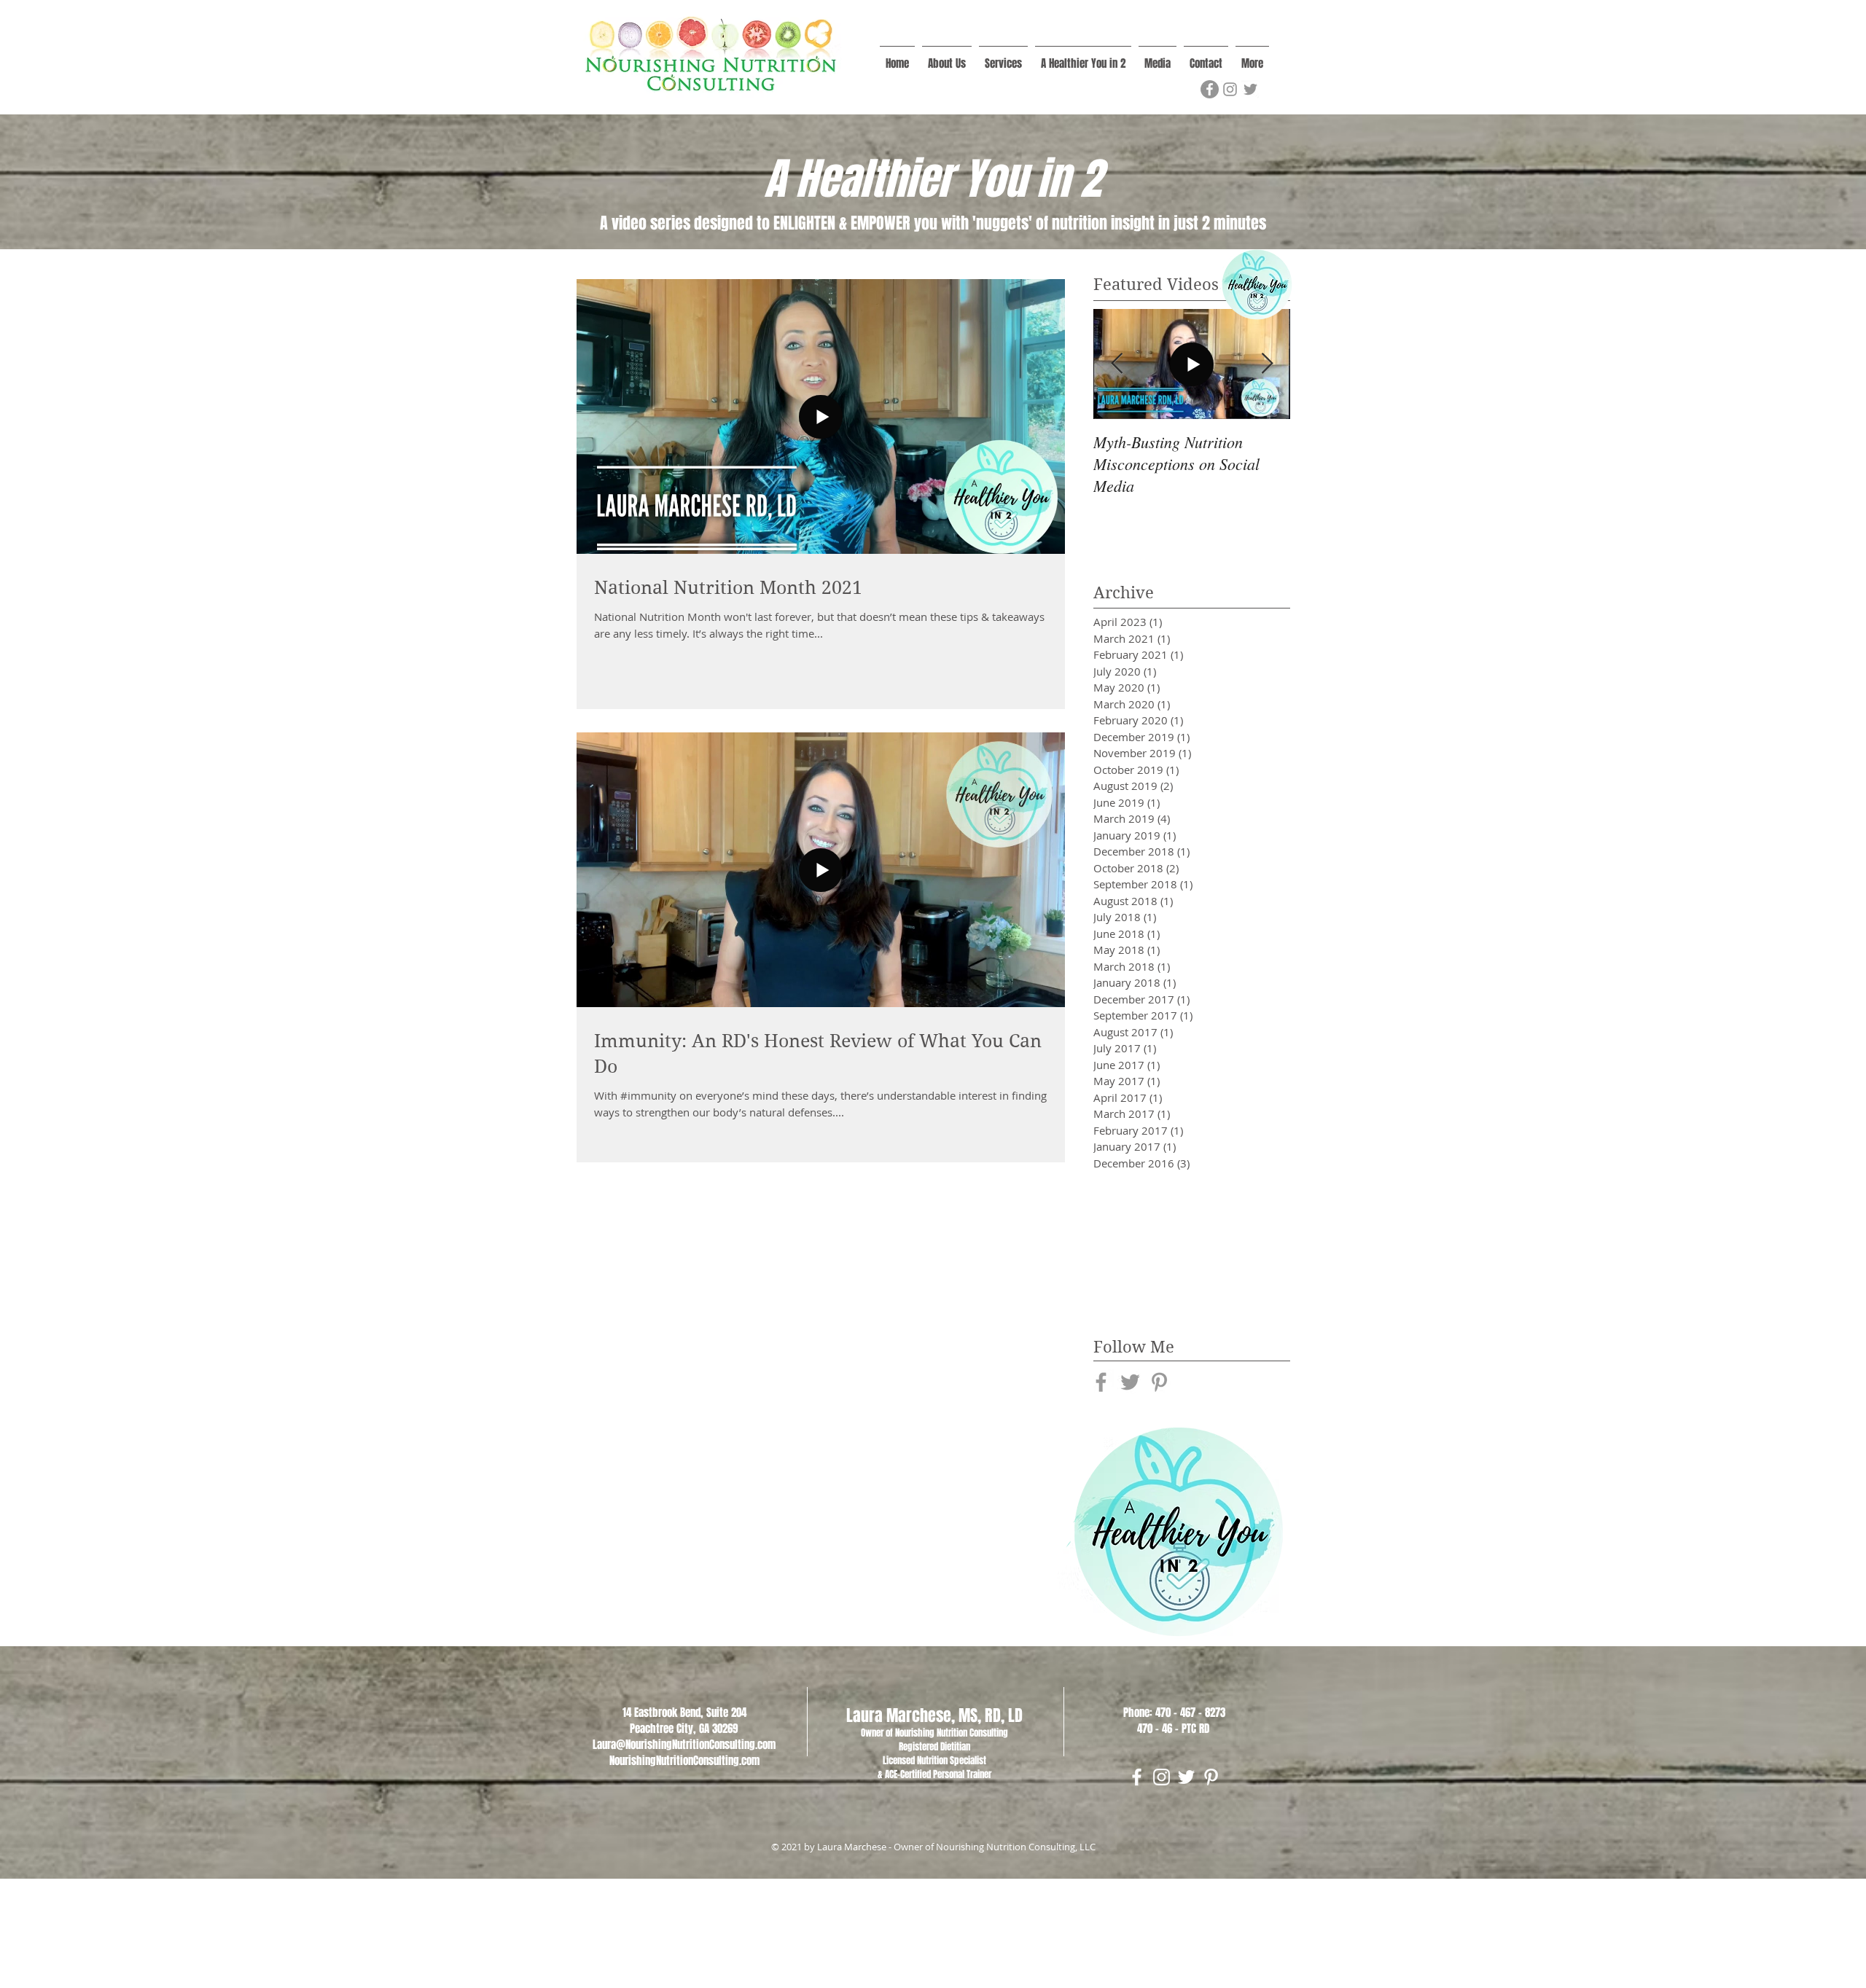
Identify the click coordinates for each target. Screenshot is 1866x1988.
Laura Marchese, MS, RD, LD (934, 1715)
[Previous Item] (1117, 364)
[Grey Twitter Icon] (1130, 1382)
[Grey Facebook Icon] (1101, 1382)
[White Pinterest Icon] (1211, 1777)
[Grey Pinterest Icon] (1159, 1382)
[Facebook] (1210, 89)
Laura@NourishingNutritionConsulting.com (684, 1745)
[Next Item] (1267, 364)
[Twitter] (1250, 89)
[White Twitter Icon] (1186, 1777)
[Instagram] (1230, 89)
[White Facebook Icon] (1137, 1777)
